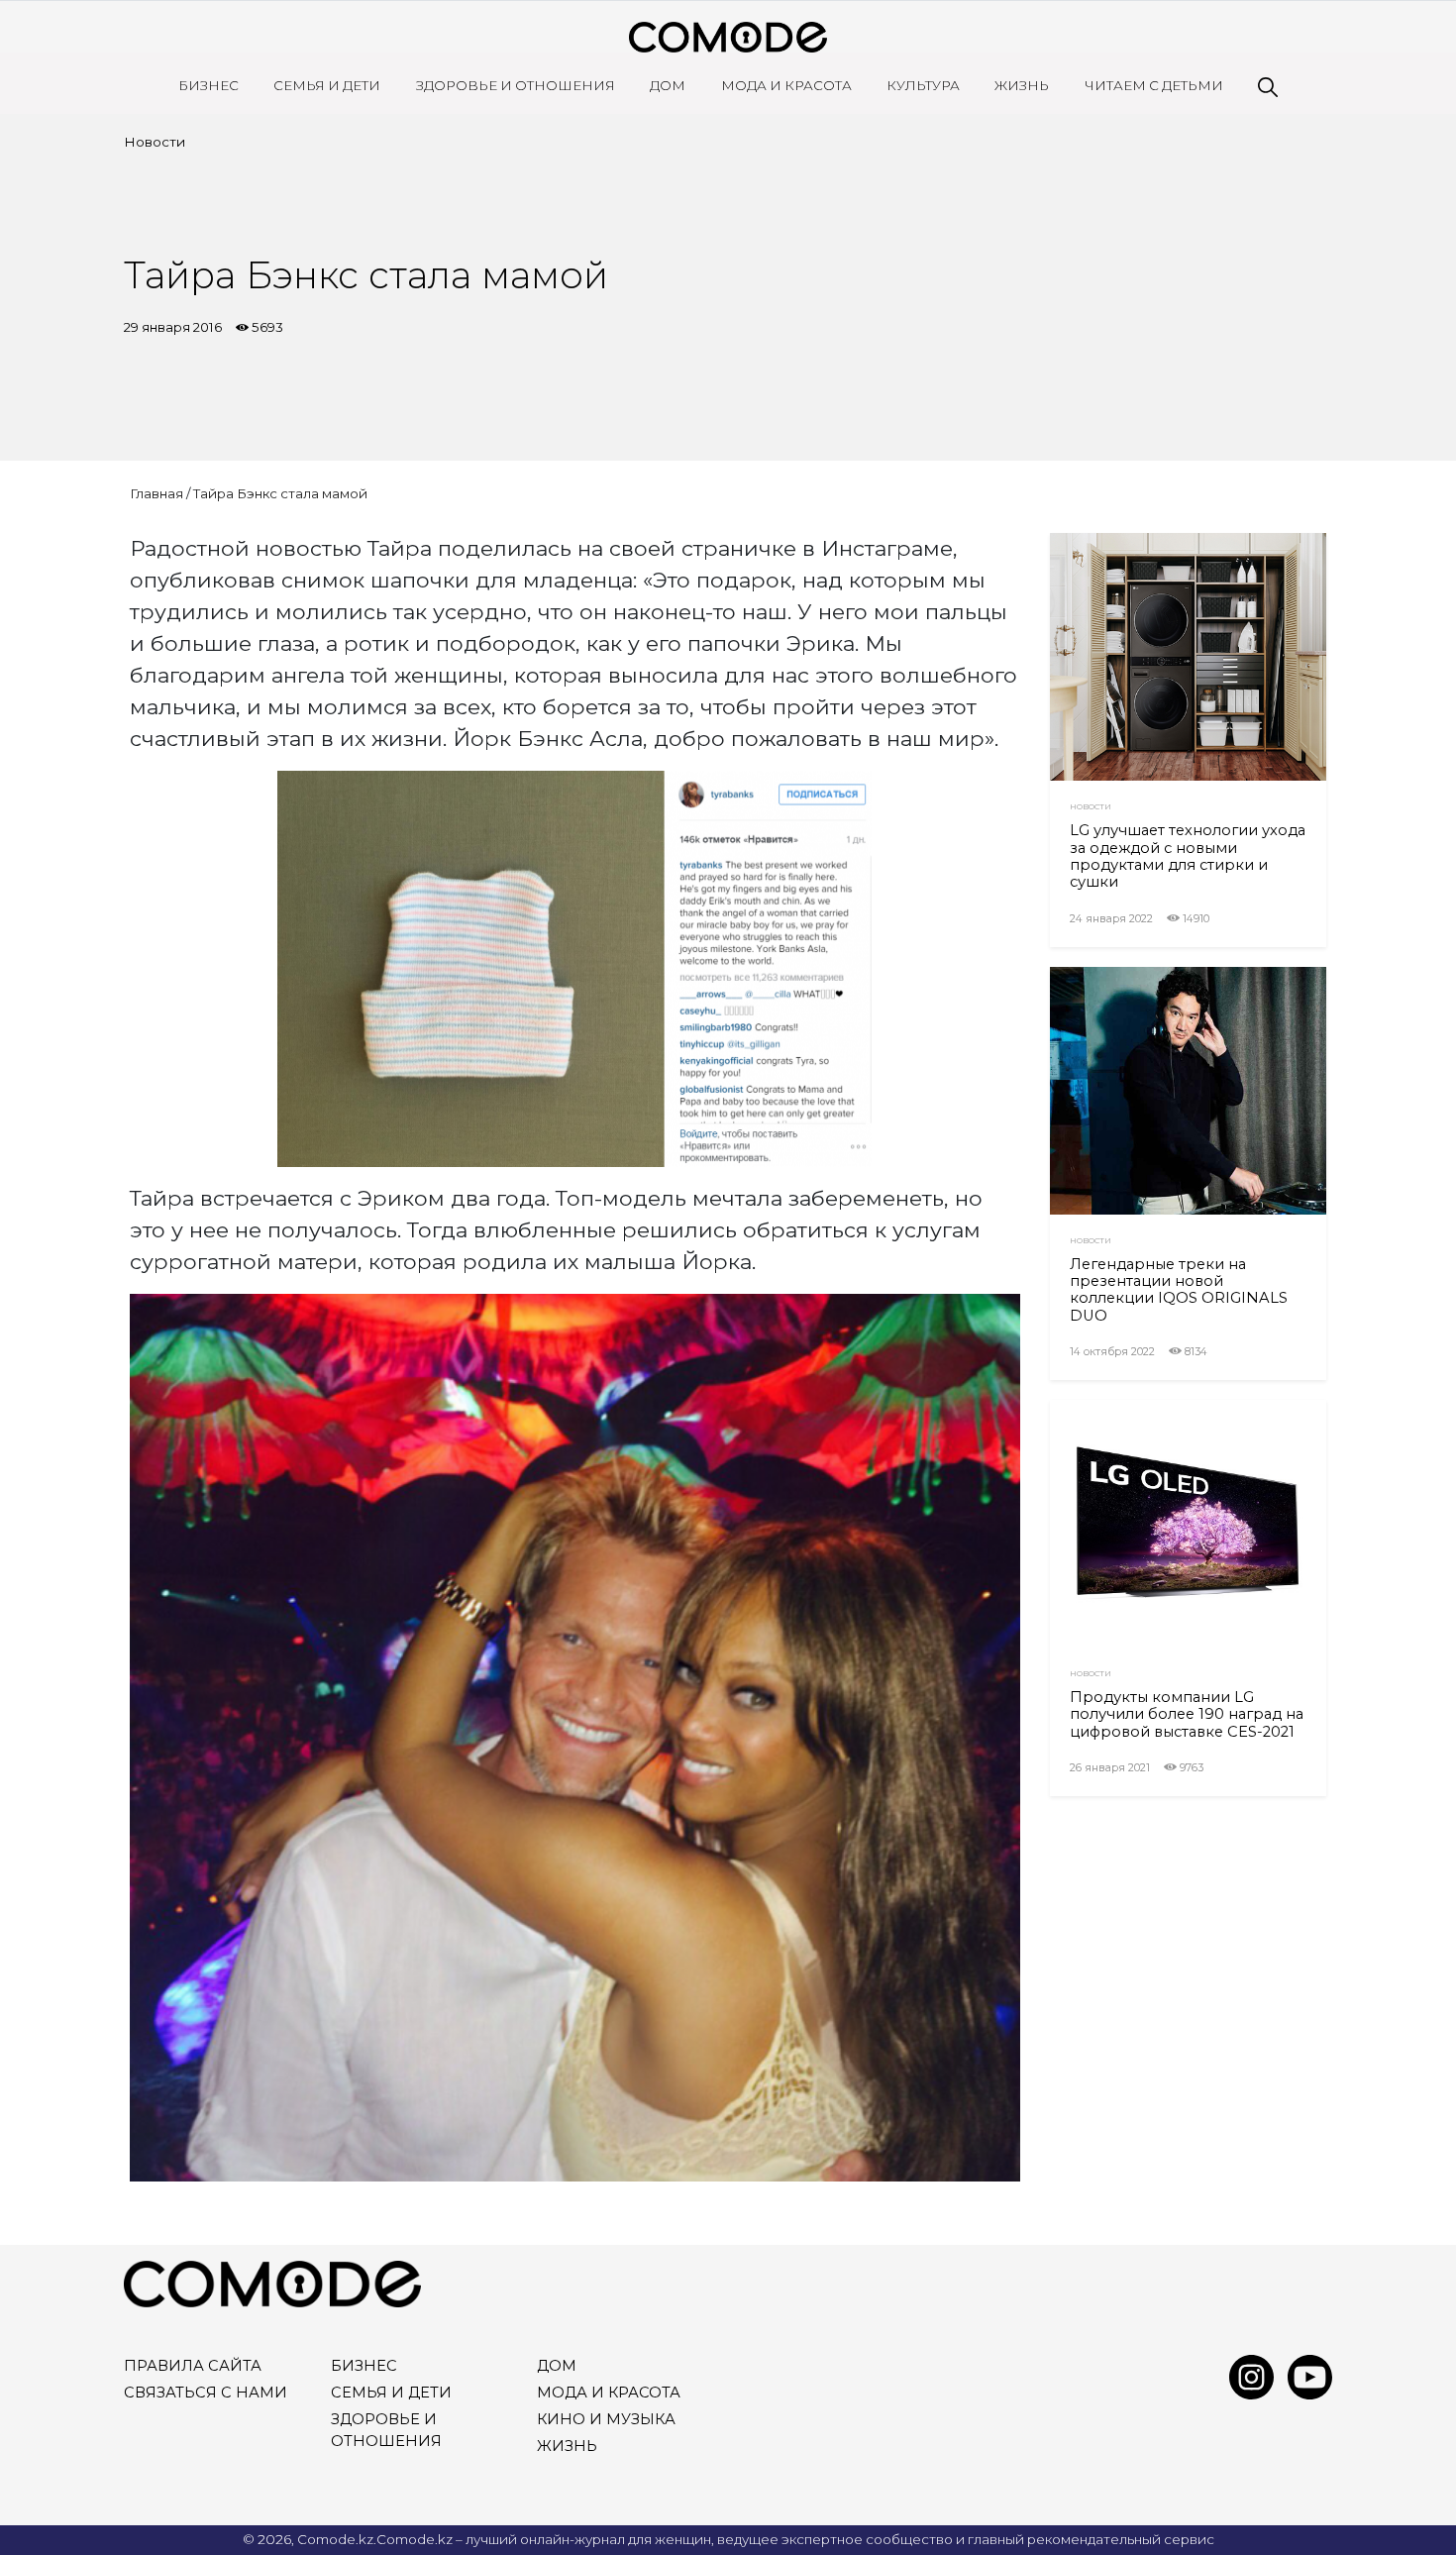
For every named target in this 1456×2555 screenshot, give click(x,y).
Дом (668, 85)
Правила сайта (193, 2366)
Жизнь (1022, 85)
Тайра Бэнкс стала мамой (280, 493)
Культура (923, 85)
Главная (156, 493)
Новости (155, 142)
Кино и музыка (606, 2419)
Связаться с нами (206, 2393)
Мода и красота (786, 85)
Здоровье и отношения (516, 85)
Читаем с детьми (1154, 85)
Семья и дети (327, 85)
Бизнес (208, 85)
